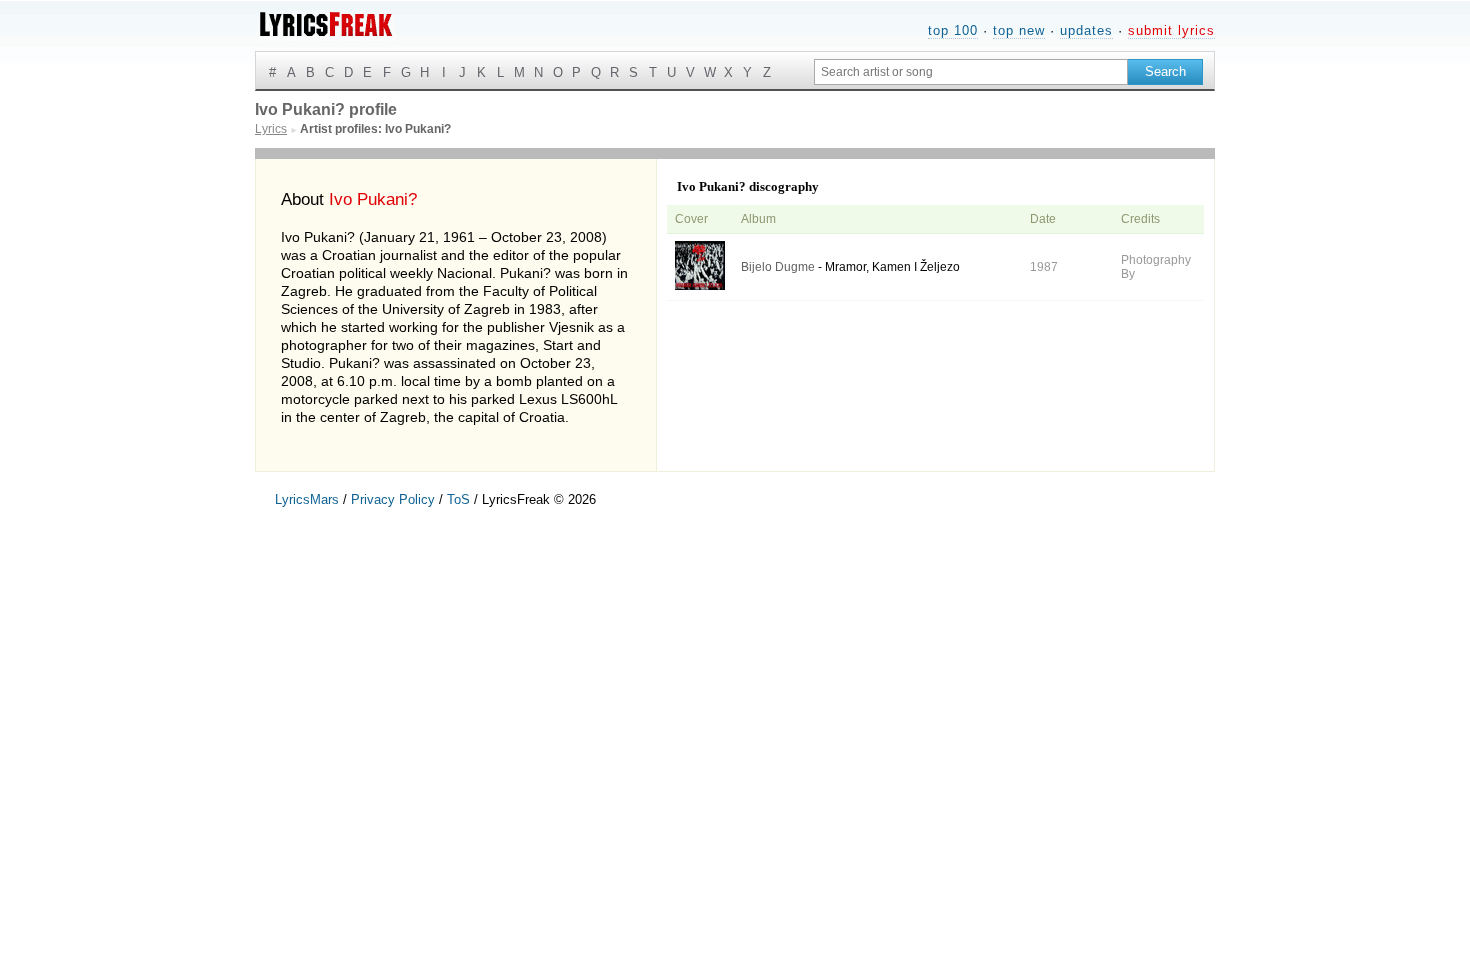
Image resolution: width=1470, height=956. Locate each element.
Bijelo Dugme (778, 267)
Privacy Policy (393, 499)
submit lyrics (1171, 30)
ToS (458, 499)
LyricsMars (307, 499)
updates (1086, 30)
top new (1019, 30)
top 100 (953, 30)
